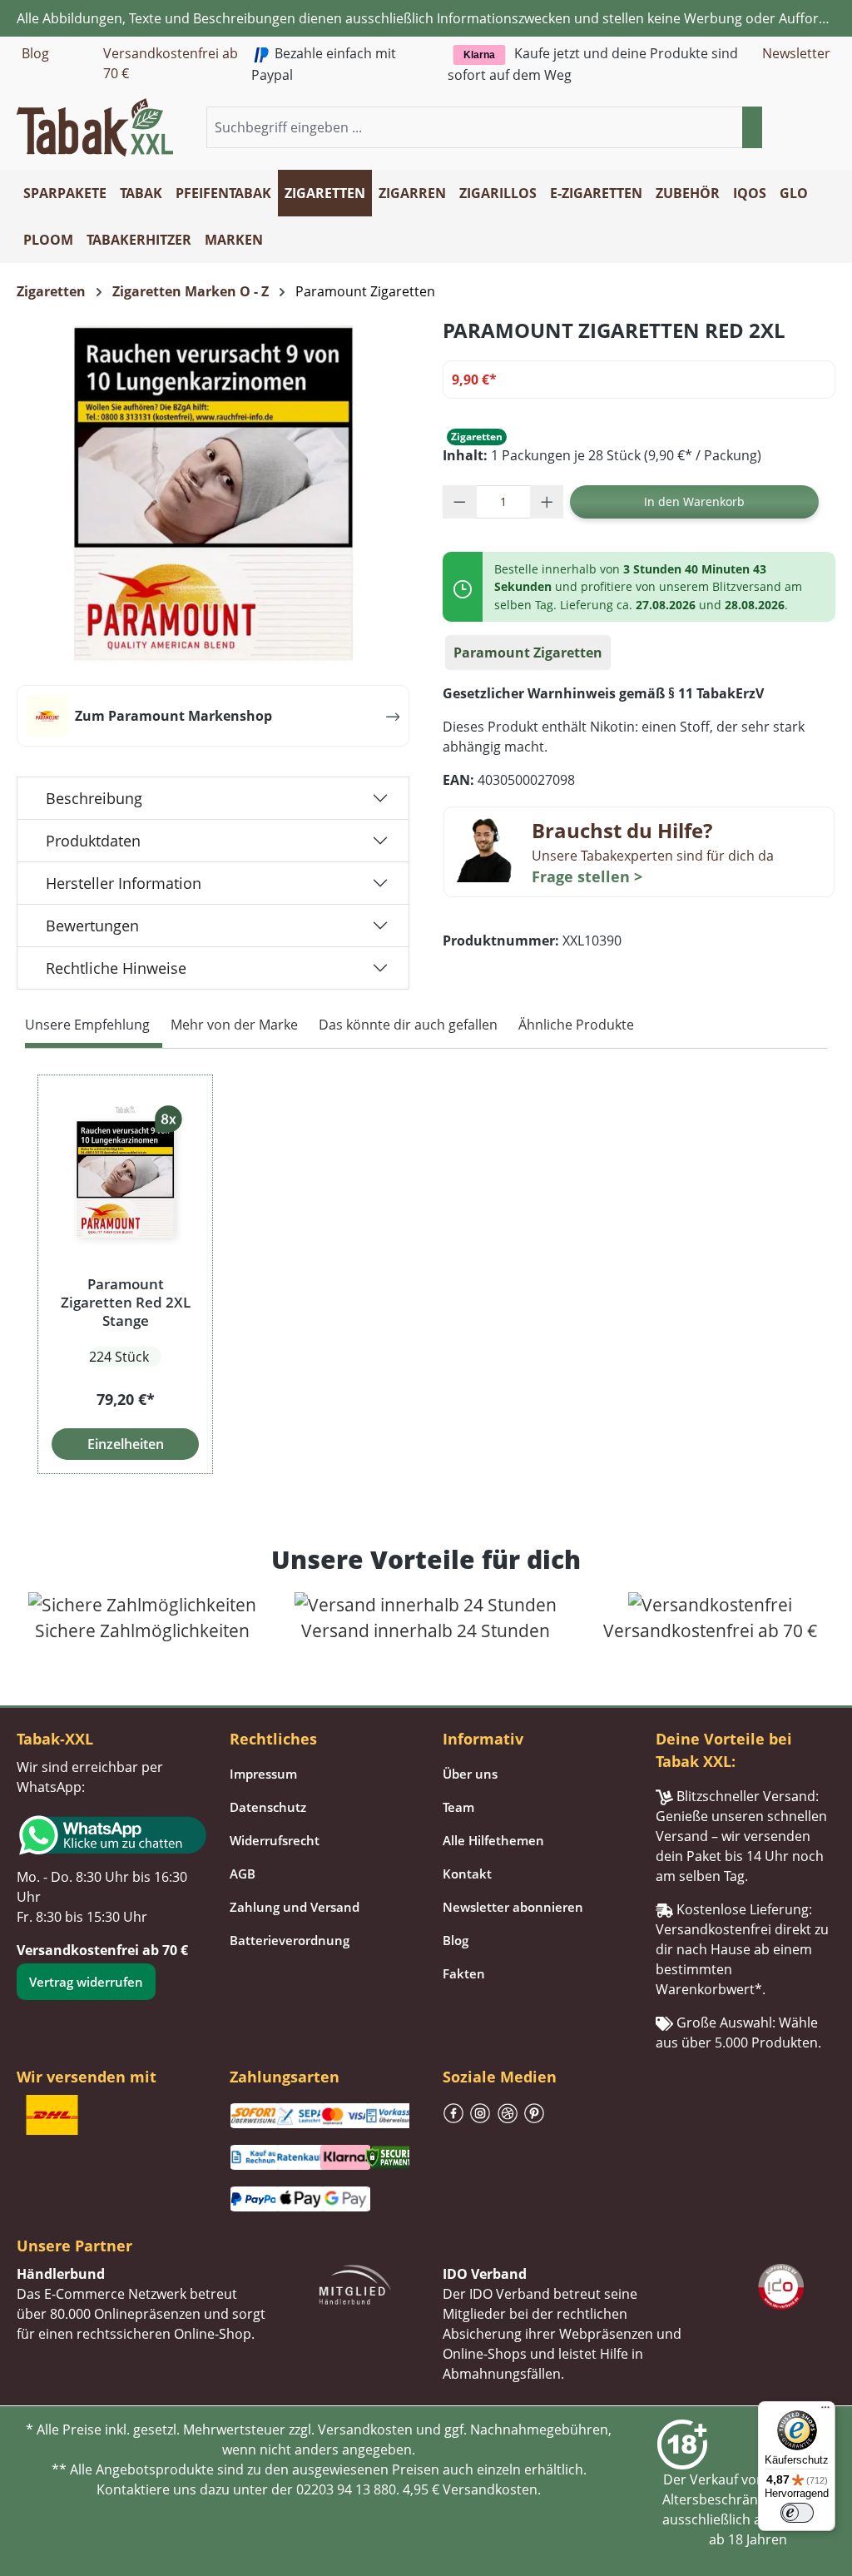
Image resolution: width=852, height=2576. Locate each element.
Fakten (464, 1973)
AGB (243, 1874)
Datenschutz (268, 1807)
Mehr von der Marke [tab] (234, 1025)
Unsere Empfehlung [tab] (87, 1025)
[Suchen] (752, 127)
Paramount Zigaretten (528, 653)
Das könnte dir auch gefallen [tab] (408, 1025)
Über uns (470, 1774)
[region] (426, 1274)
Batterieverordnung (290, 1940)
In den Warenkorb (694, 501)
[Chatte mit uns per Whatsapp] (106, 1835)
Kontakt (467, 1874)
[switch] (797, 2513)
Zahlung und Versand (295, 1907)
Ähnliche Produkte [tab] (576, 1025)
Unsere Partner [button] (74, 2246)
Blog (35, 53)
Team (458, 1807)
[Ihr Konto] (805, 128)
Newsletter (796, 53)
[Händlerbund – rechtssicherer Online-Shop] (355, 2283)
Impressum (263, 1774)
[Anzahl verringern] (460, 502)
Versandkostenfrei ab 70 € (171, 63)
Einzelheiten (126, 1444)
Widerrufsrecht (275, 1840)
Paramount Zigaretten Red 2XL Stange (126, 1303)
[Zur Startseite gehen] (95, 126)
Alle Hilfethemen (493, 1840)
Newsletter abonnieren (513, 1907)
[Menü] (825, 2411)
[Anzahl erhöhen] (547, 502)
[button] (825, 128)
